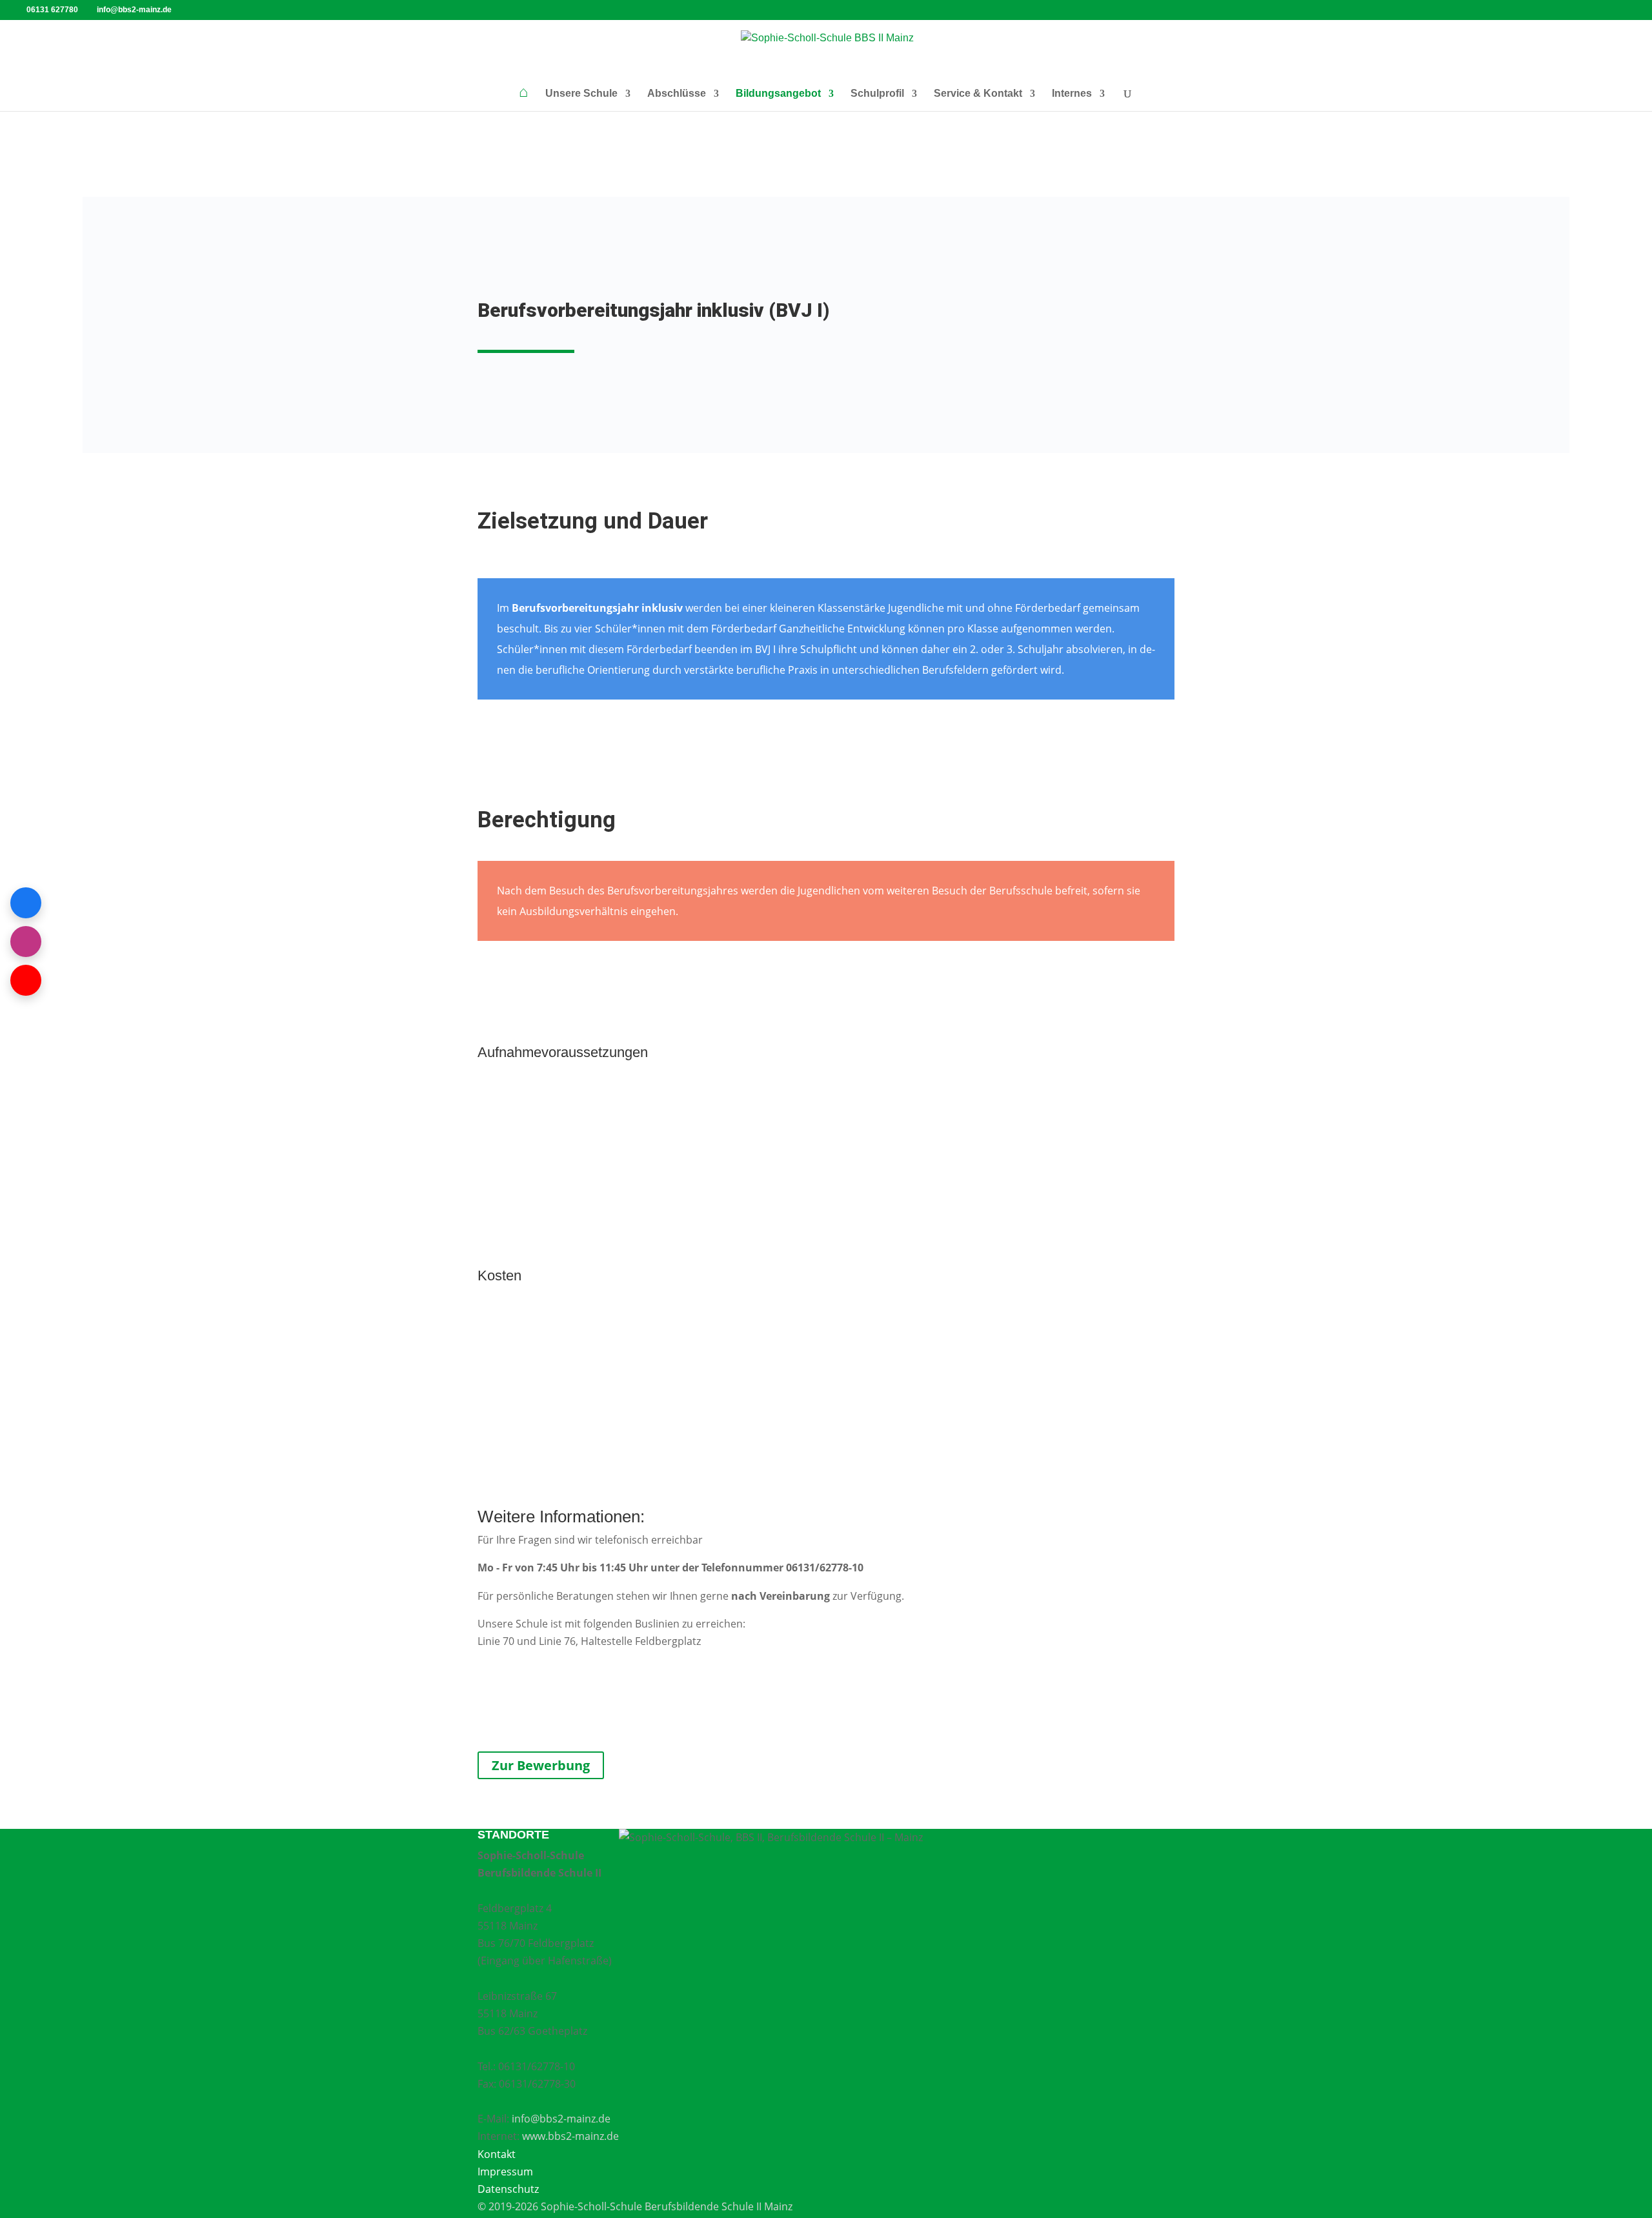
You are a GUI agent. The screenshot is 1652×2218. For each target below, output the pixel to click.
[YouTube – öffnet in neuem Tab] (26, 980)
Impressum (505, 2172)
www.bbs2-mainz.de (570, 2136)
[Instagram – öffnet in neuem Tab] (26, 942)
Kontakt (497, 2154)
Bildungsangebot (778, 94)
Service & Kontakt (978, 94)
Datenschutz (508, 2189)
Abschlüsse (677, 94)
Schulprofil (877, 94)
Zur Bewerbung (541, 1765)
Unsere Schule (581, 94)
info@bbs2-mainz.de (561, 2119)
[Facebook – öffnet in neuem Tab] (26, 903)
